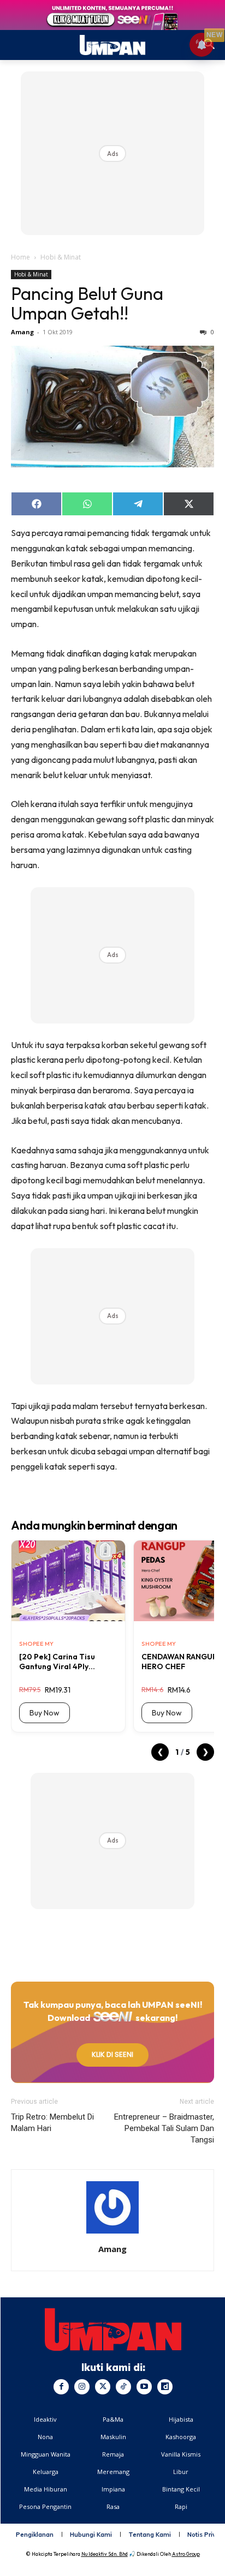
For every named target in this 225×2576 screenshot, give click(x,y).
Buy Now (45, 1713)
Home (20, 257)
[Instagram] (82, 2387)
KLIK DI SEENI (112, 2054)
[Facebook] (61, 2387)
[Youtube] (144, 2387)
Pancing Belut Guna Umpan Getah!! (87, 303)
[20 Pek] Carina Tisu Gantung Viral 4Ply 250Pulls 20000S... (57, 1662)
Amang (22, 332)
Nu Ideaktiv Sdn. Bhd (105, 2554)
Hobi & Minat (61, 257)
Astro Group (186, 2554)
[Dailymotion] (165, 2387)
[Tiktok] (123, 2387)
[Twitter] (103, 2387)
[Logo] (113, 2330)
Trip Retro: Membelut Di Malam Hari (52, 2123)
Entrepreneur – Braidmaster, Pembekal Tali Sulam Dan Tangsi (164, 2128)
